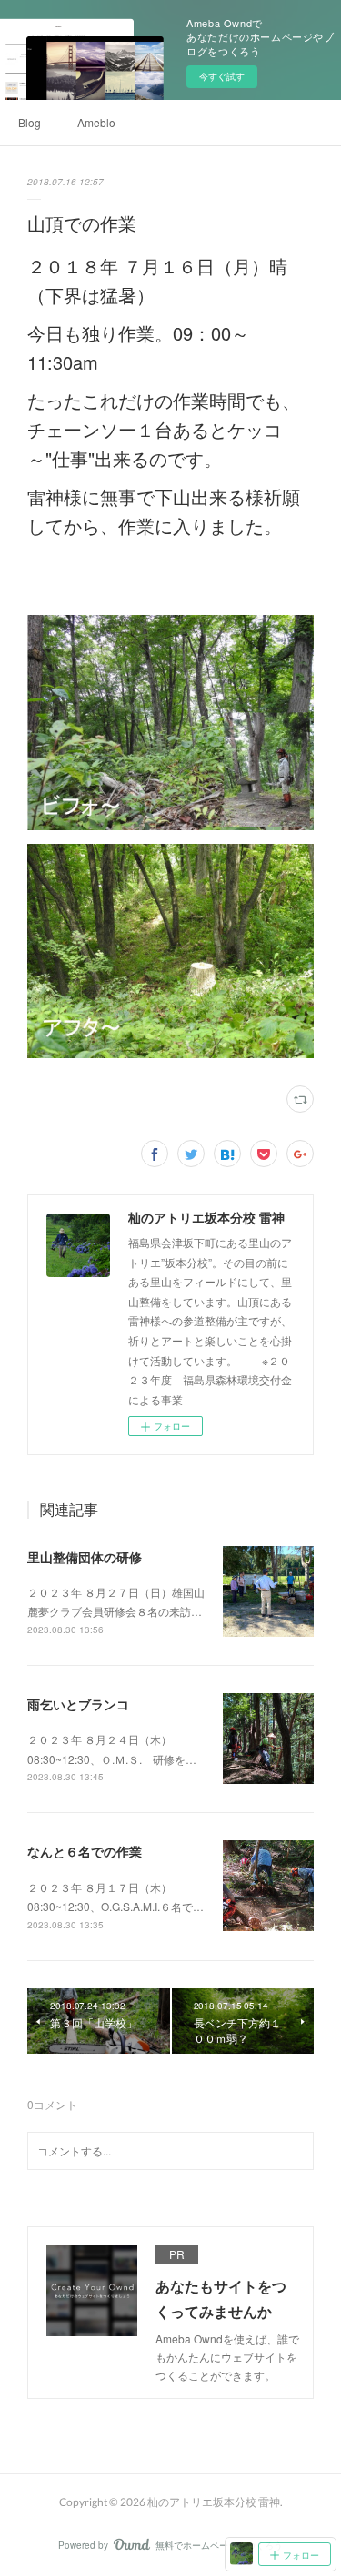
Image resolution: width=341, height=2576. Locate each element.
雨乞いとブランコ (78, 1704)
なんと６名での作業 (85, 1851)
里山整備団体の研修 (85, 1557)
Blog (30, 122)
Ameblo (96, 122)
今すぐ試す (222, 76)
